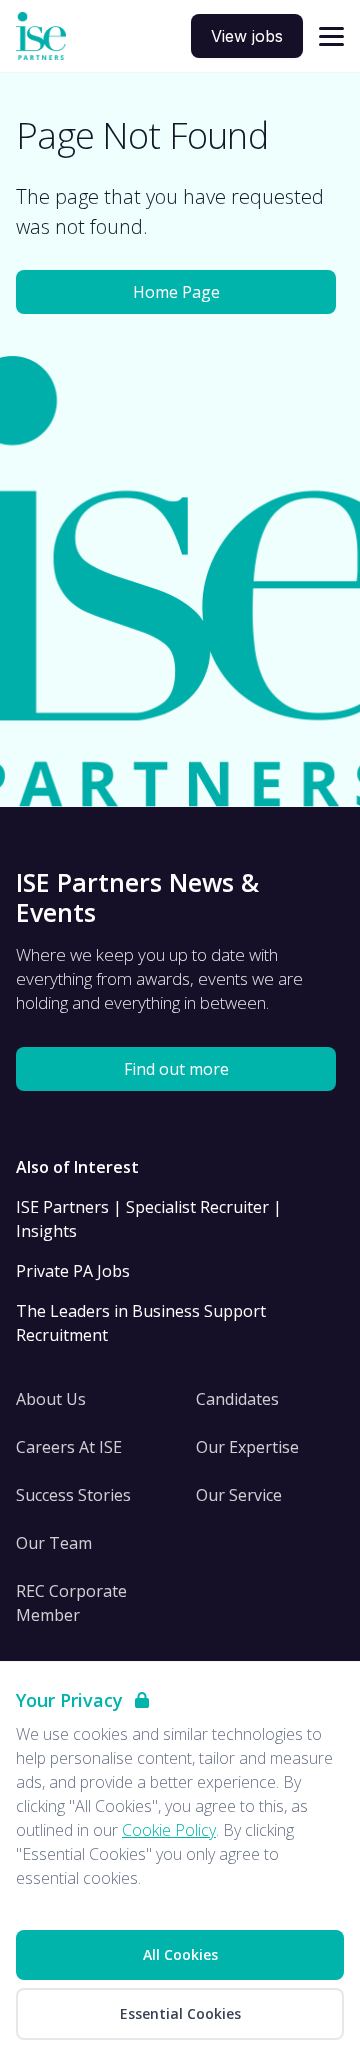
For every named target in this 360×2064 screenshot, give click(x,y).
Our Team (54, 1543)
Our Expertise (247, 1447)
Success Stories (73, 1495)
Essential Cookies (180, 2013)
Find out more (176, 1069)
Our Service (239, 1495)
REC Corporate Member (71, 1603)
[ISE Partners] (41, 36)
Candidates (237, 1399)
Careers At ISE (69, 1447)
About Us (51, 1399)
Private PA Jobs (73, 1271)
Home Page (176, 292)
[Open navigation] (331, 36)
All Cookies (180, 1954)
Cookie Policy (169, 1830)
